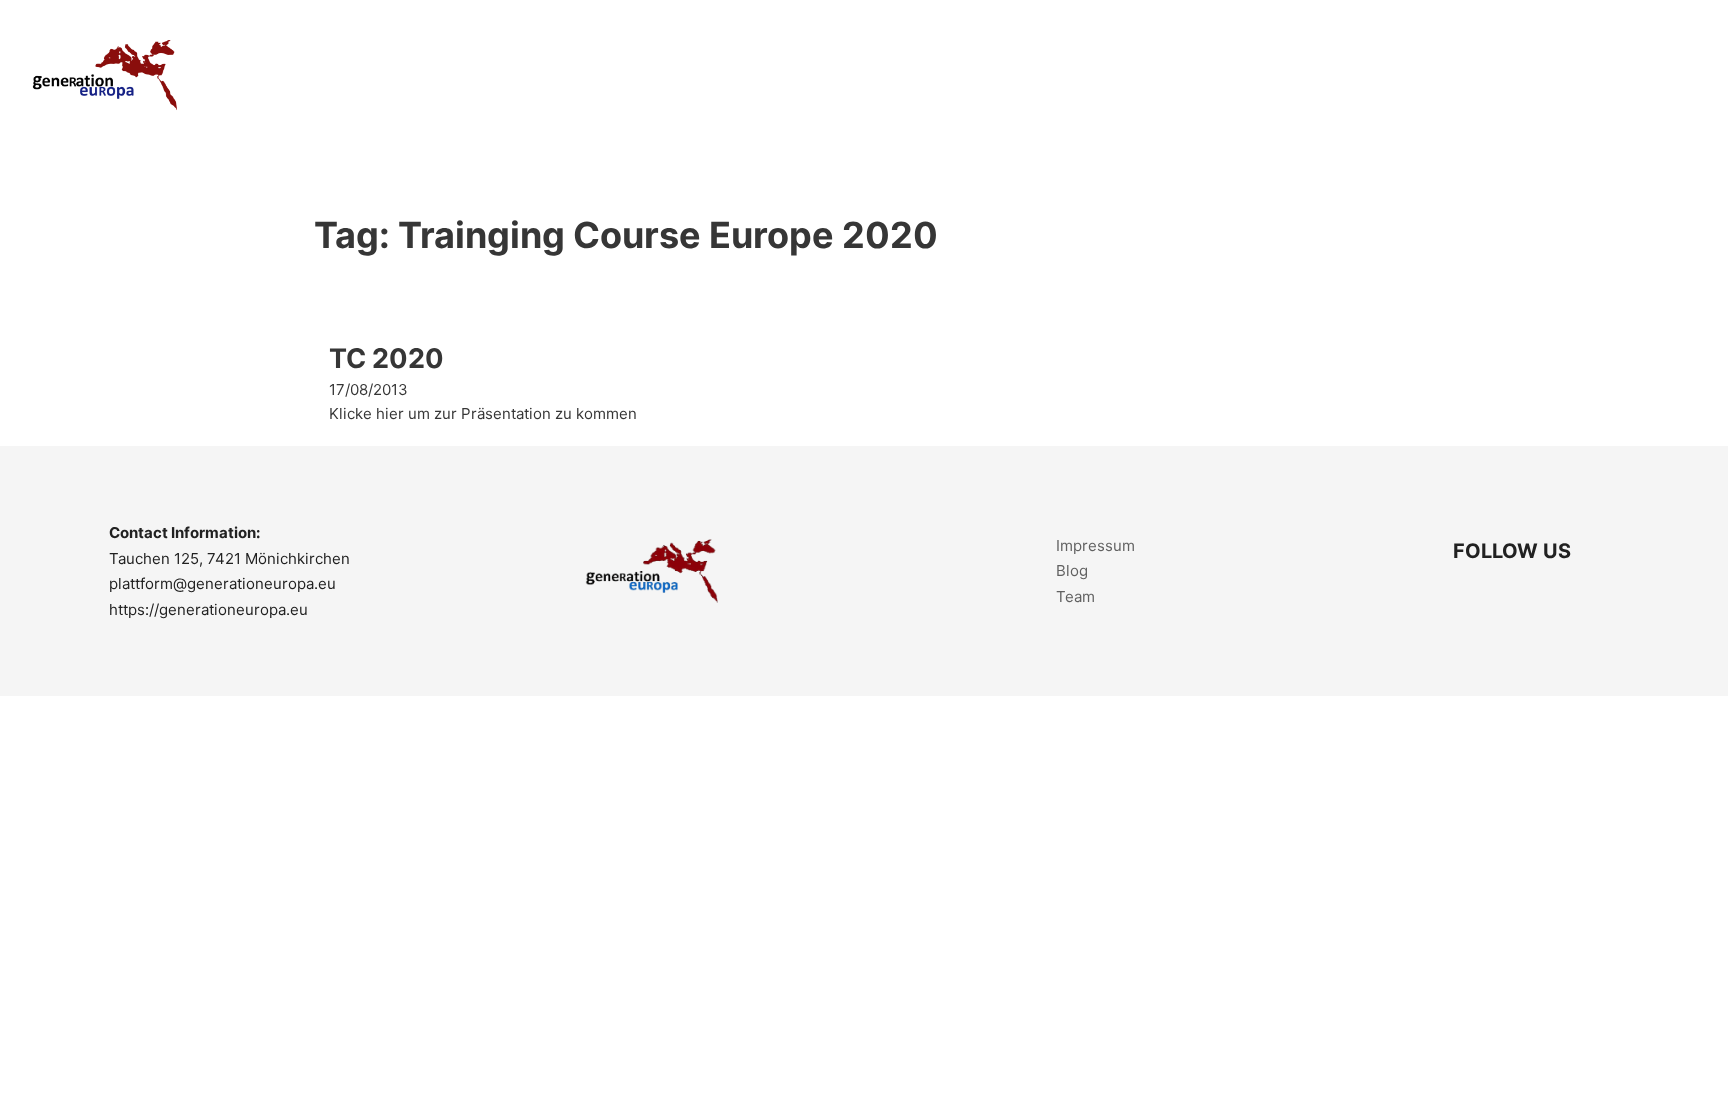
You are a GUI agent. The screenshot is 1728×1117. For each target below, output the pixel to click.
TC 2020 (386, 358)
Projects (1334, 74)
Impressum (1095, 545)
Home (1159, 74)
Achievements (1469, 74)
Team (1075, 596)
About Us (1242, 74)
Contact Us (1659, 74)
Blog (1072, 570)
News (1570, 74)
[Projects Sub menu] (1381, 75)
